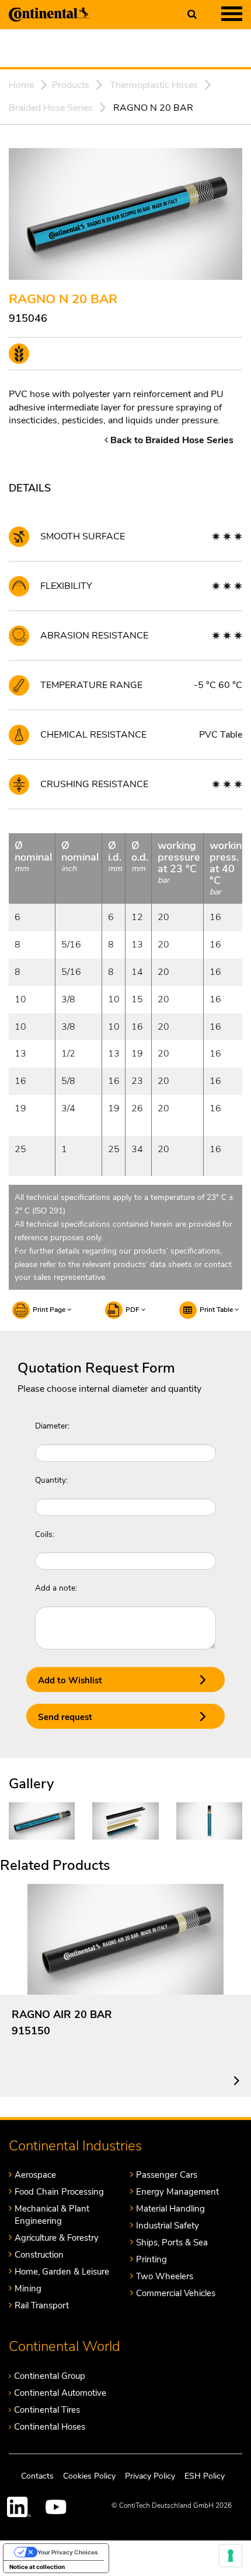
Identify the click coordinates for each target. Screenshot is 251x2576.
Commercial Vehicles (176, 2293)
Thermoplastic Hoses (154, 85)
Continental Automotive (60, 2393)
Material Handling (170, 2209)
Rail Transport (42, 2305)
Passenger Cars (167, 2175)
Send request (65, 1717)
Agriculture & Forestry (57, 2238)
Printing (151, 2259)
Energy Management (177, 2192)
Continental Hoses (50, 2427)
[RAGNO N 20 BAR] (42, 1820)
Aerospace (35, 2175)
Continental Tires (47, 2410)
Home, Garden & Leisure (62, 2272)
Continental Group (50, 2376)
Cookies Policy (89, 2476)
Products (71, 85)
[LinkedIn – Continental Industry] (19, 2507)
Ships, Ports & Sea (172, 2242)
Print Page (50, 1310)
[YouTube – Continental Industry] (58, 2507)
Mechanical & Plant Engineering (52, 2215)
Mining (28, 2289)
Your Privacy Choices (68, 2552)
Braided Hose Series (51, 108)
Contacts (37, 2476)
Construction (39, 2255)
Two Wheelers (165, 2276)
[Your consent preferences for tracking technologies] (231, 2556)
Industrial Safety (168, 2226)
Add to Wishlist (70, 1680)
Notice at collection (37, 2567)
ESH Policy (205, 2476)
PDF (133, 1310)
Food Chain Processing (59, 2192)
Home (21, 85)
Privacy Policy (150, 2476)
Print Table (217, 1310)
